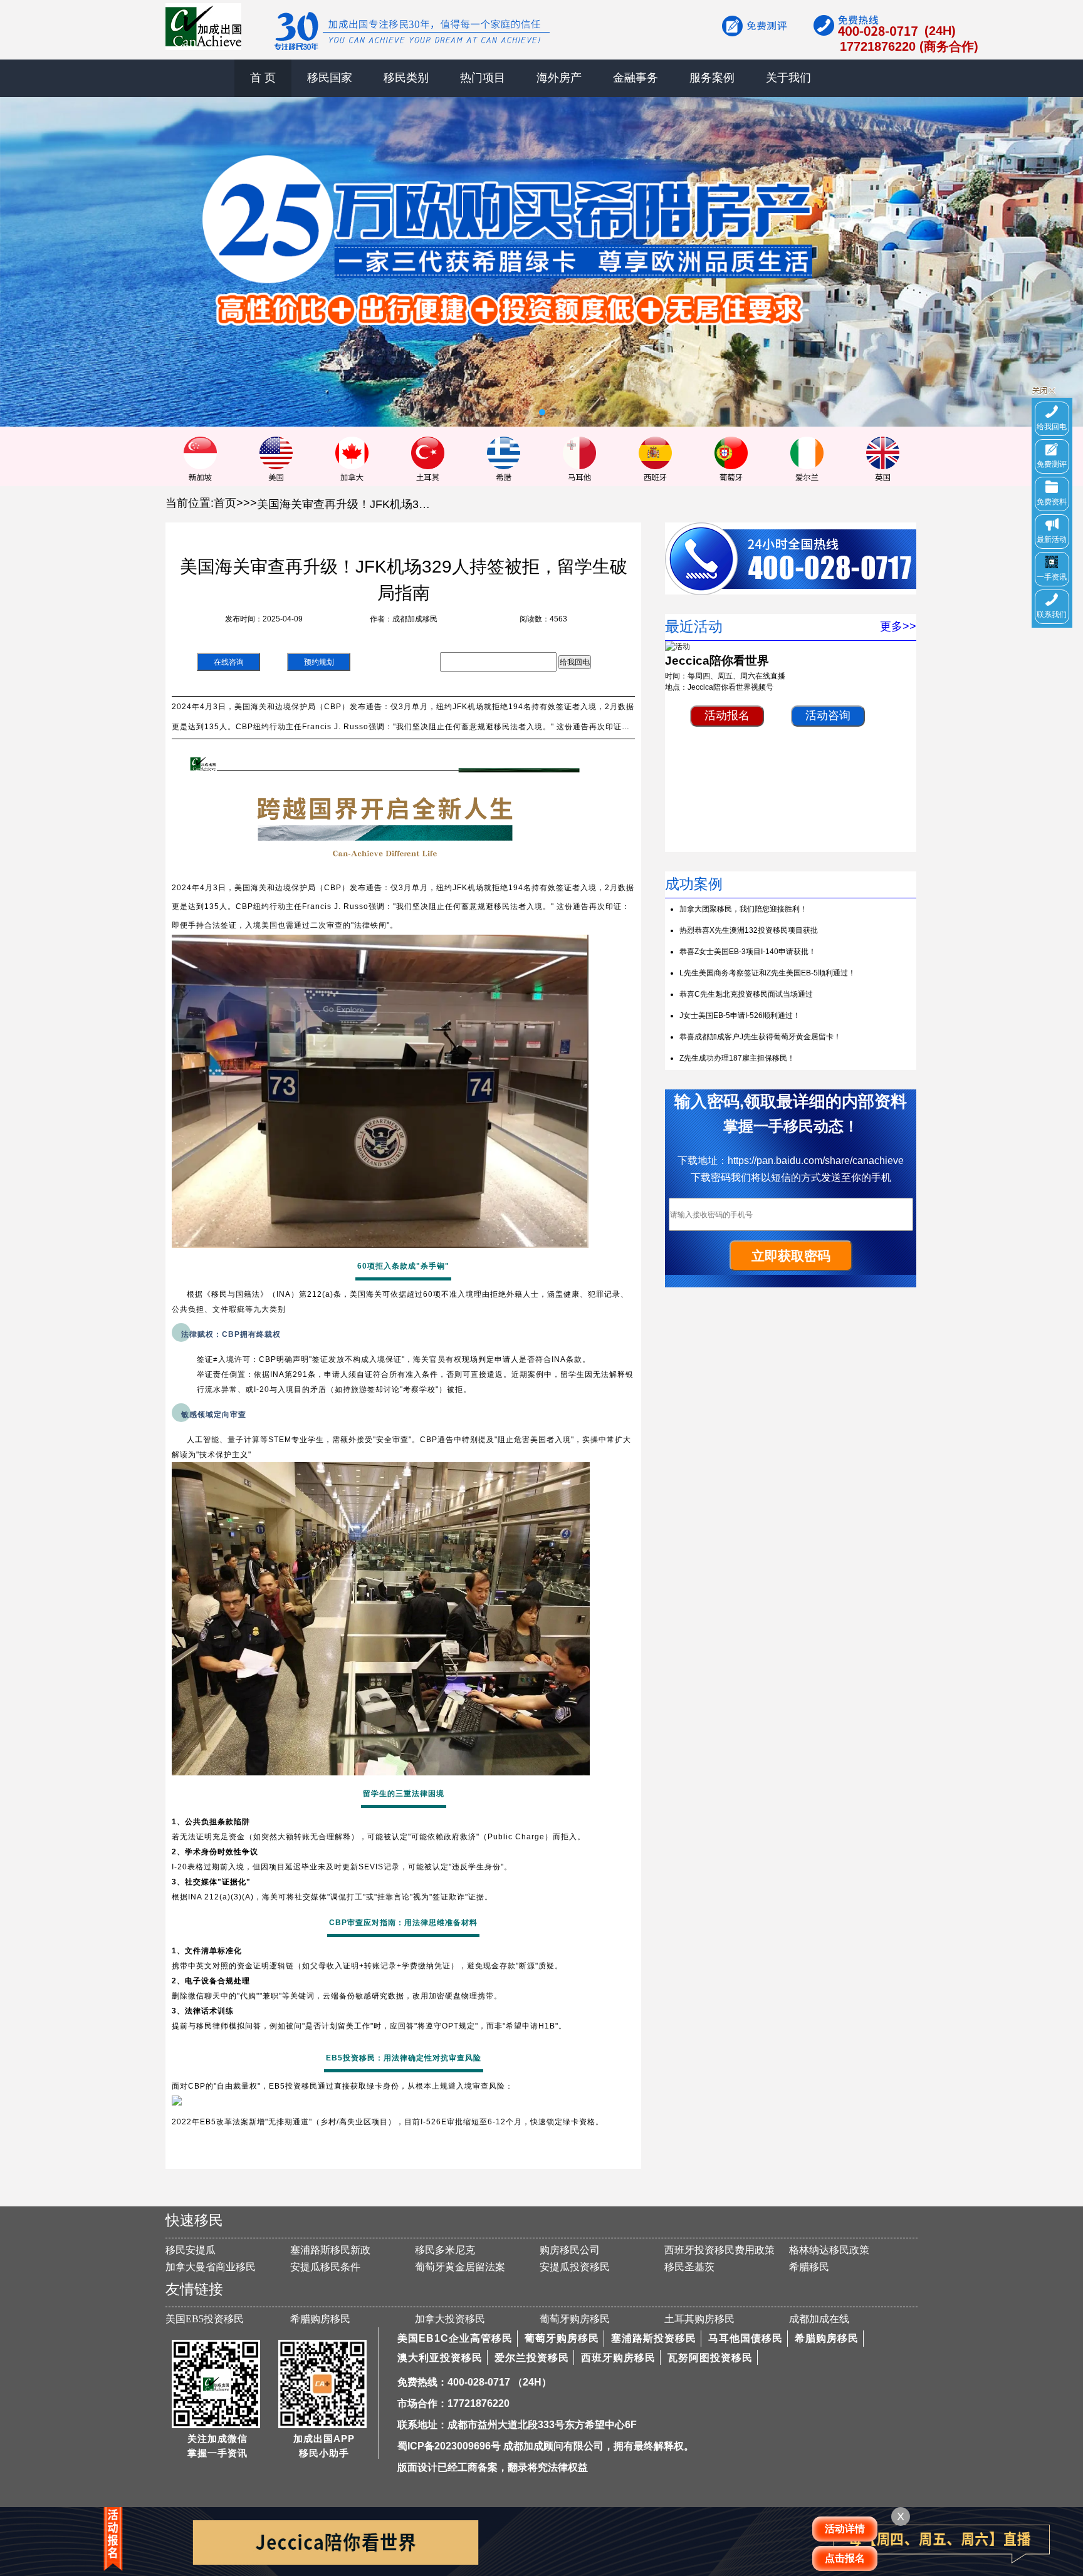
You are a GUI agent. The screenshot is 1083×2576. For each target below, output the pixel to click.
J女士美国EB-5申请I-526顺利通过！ (740, 1015)
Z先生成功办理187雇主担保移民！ (737, 1058)
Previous (19, 252)
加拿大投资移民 (450, 2319)
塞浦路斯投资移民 (654, 2338)
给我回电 (575, 662)
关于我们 (788, 78)
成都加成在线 (819, 2319)
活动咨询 (828, 715)
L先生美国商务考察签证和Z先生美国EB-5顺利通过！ (767, 973)
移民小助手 (324, 2453)
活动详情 (845, 2529)
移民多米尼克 (445, 2250)
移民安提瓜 (191, 2250)
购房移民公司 (570, 2250)
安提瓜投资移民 (575, 2267)
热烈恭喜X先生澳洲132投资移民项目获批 (749, 930)
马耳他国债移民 (746, 2338)
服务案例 (712, 78)
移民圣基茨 (689, 2267)
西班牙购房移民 (618, 2358)
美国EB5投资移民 (205, 2319)
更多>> (898, 626)
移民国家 (330, 78)
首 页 (263, 78)
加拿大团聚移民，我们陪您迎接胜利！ (743, 909)
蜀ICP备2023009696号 (449, 2446)
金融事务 (636, 78)
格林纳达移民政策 (829, 2250)
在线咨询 (229, 662)
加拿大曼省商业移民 (211, 2267)
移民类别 (406, 78)
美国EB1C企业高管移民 (455, 2338)
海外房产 (559, 78)
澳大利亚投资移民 (440, 2358)
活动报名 (727, 715)
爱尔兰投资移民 (532, 2358)
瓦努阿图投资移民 (710, 2358)
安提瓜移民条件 (325, 2267)
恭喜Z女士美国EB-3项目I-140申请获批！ (748, 952)
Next (1064, 252)
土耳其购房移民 (699, 2319)
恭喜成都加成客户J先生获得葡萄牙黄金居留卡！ (760, 1037)
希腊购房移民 (320, 2319)
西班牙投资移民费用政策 (719, 2250)
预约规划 (319, 662)
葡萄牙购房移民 (575, 2319)
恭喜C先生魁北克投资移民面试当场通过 (746, 994)
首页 (225, 503)
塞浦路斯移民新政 (330, 2250)
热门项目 (483, 78)
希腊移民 (809, 2267)
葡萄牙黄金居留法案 (460, 2267)
